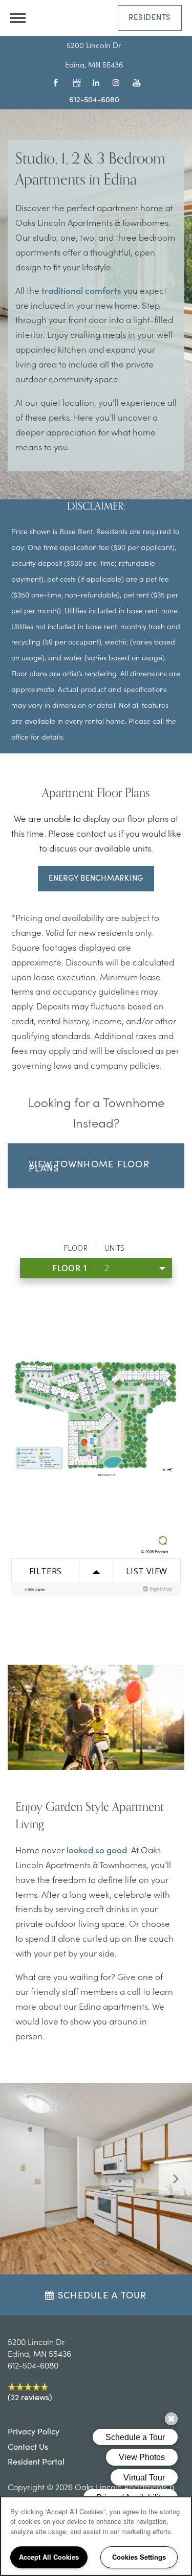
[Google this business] (74, 82)
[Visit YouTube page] (134, 82)
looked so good (97, 1850)
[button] (150, 18)
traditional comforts (81, 290)
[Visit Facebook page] (54, 82)
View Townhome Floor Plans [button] (89, 1166)
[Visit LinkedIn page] (94, 82)
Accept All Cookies (49, 2557)
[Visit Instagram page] (114, 82)
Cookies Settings (139, 2557)
